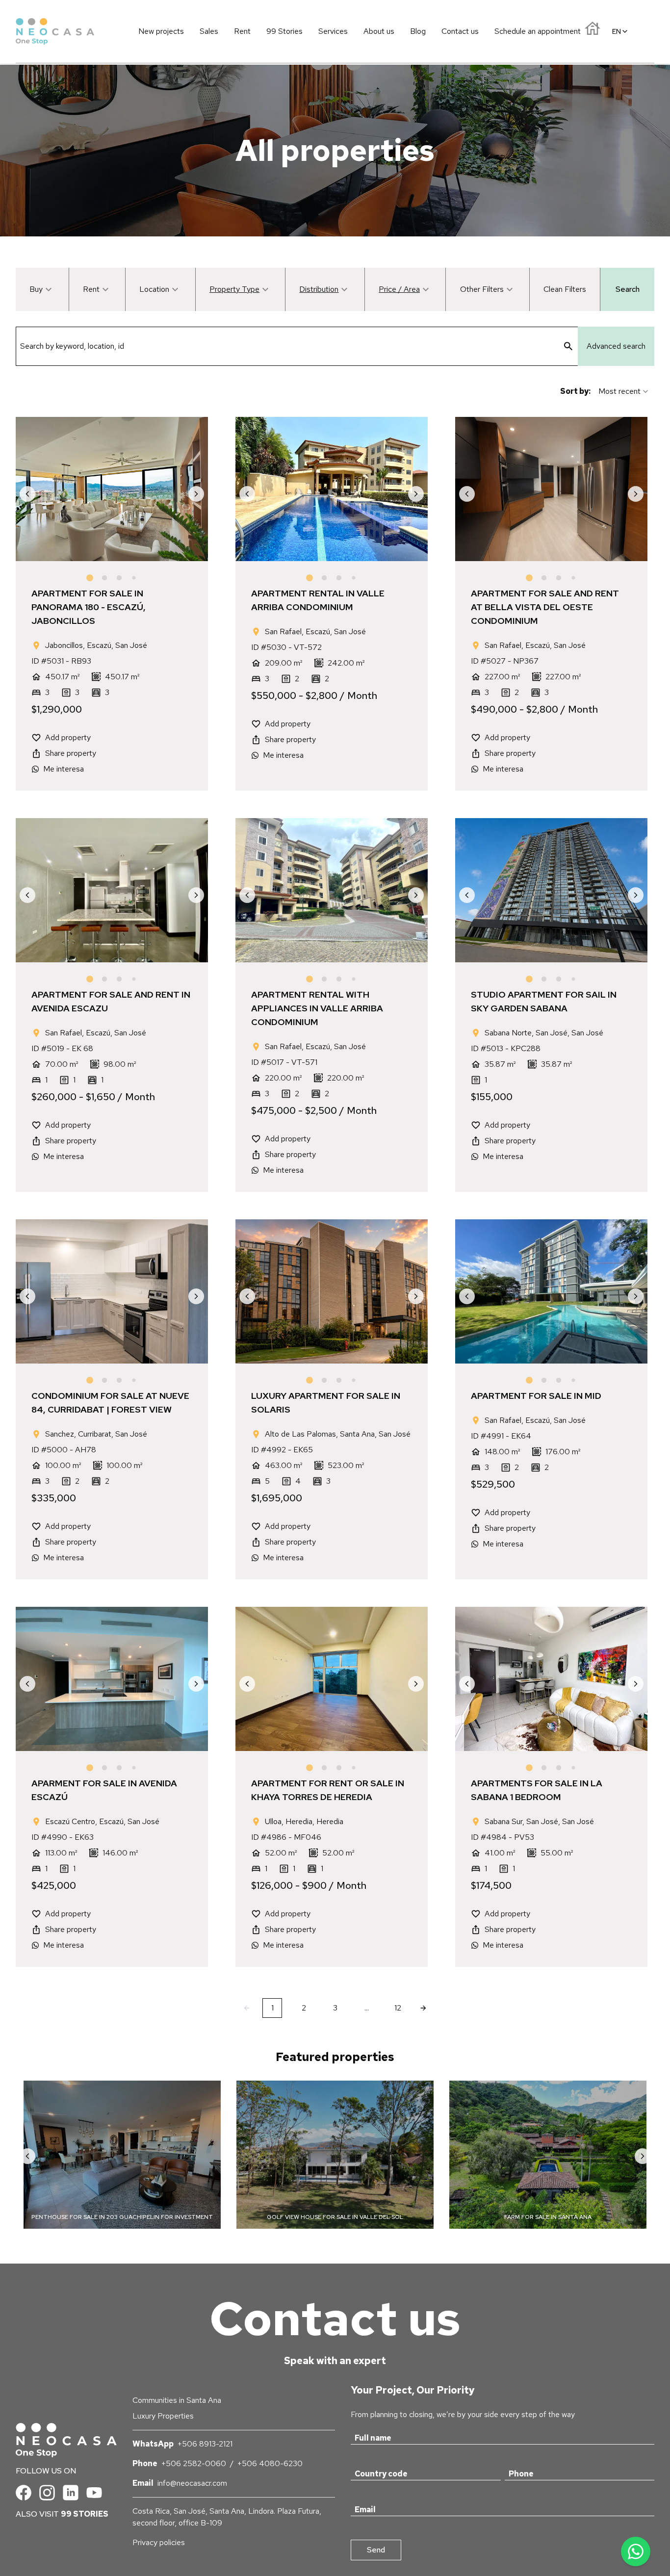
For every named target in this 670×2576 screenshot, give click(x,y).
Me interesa (64, 769)
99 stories (85, 2514)
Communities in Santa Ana (177, 2400)
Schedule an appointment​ (538, 31)
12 (398, 2008)
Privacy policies (159, 2542)
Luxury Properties (163, 2416)
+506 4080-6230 (270, 2463)
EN (617, 31)
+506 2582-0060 (194, 2463)
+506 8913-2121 (205, 2444)
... (367, 2008)
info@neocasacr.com (192, 2483)
